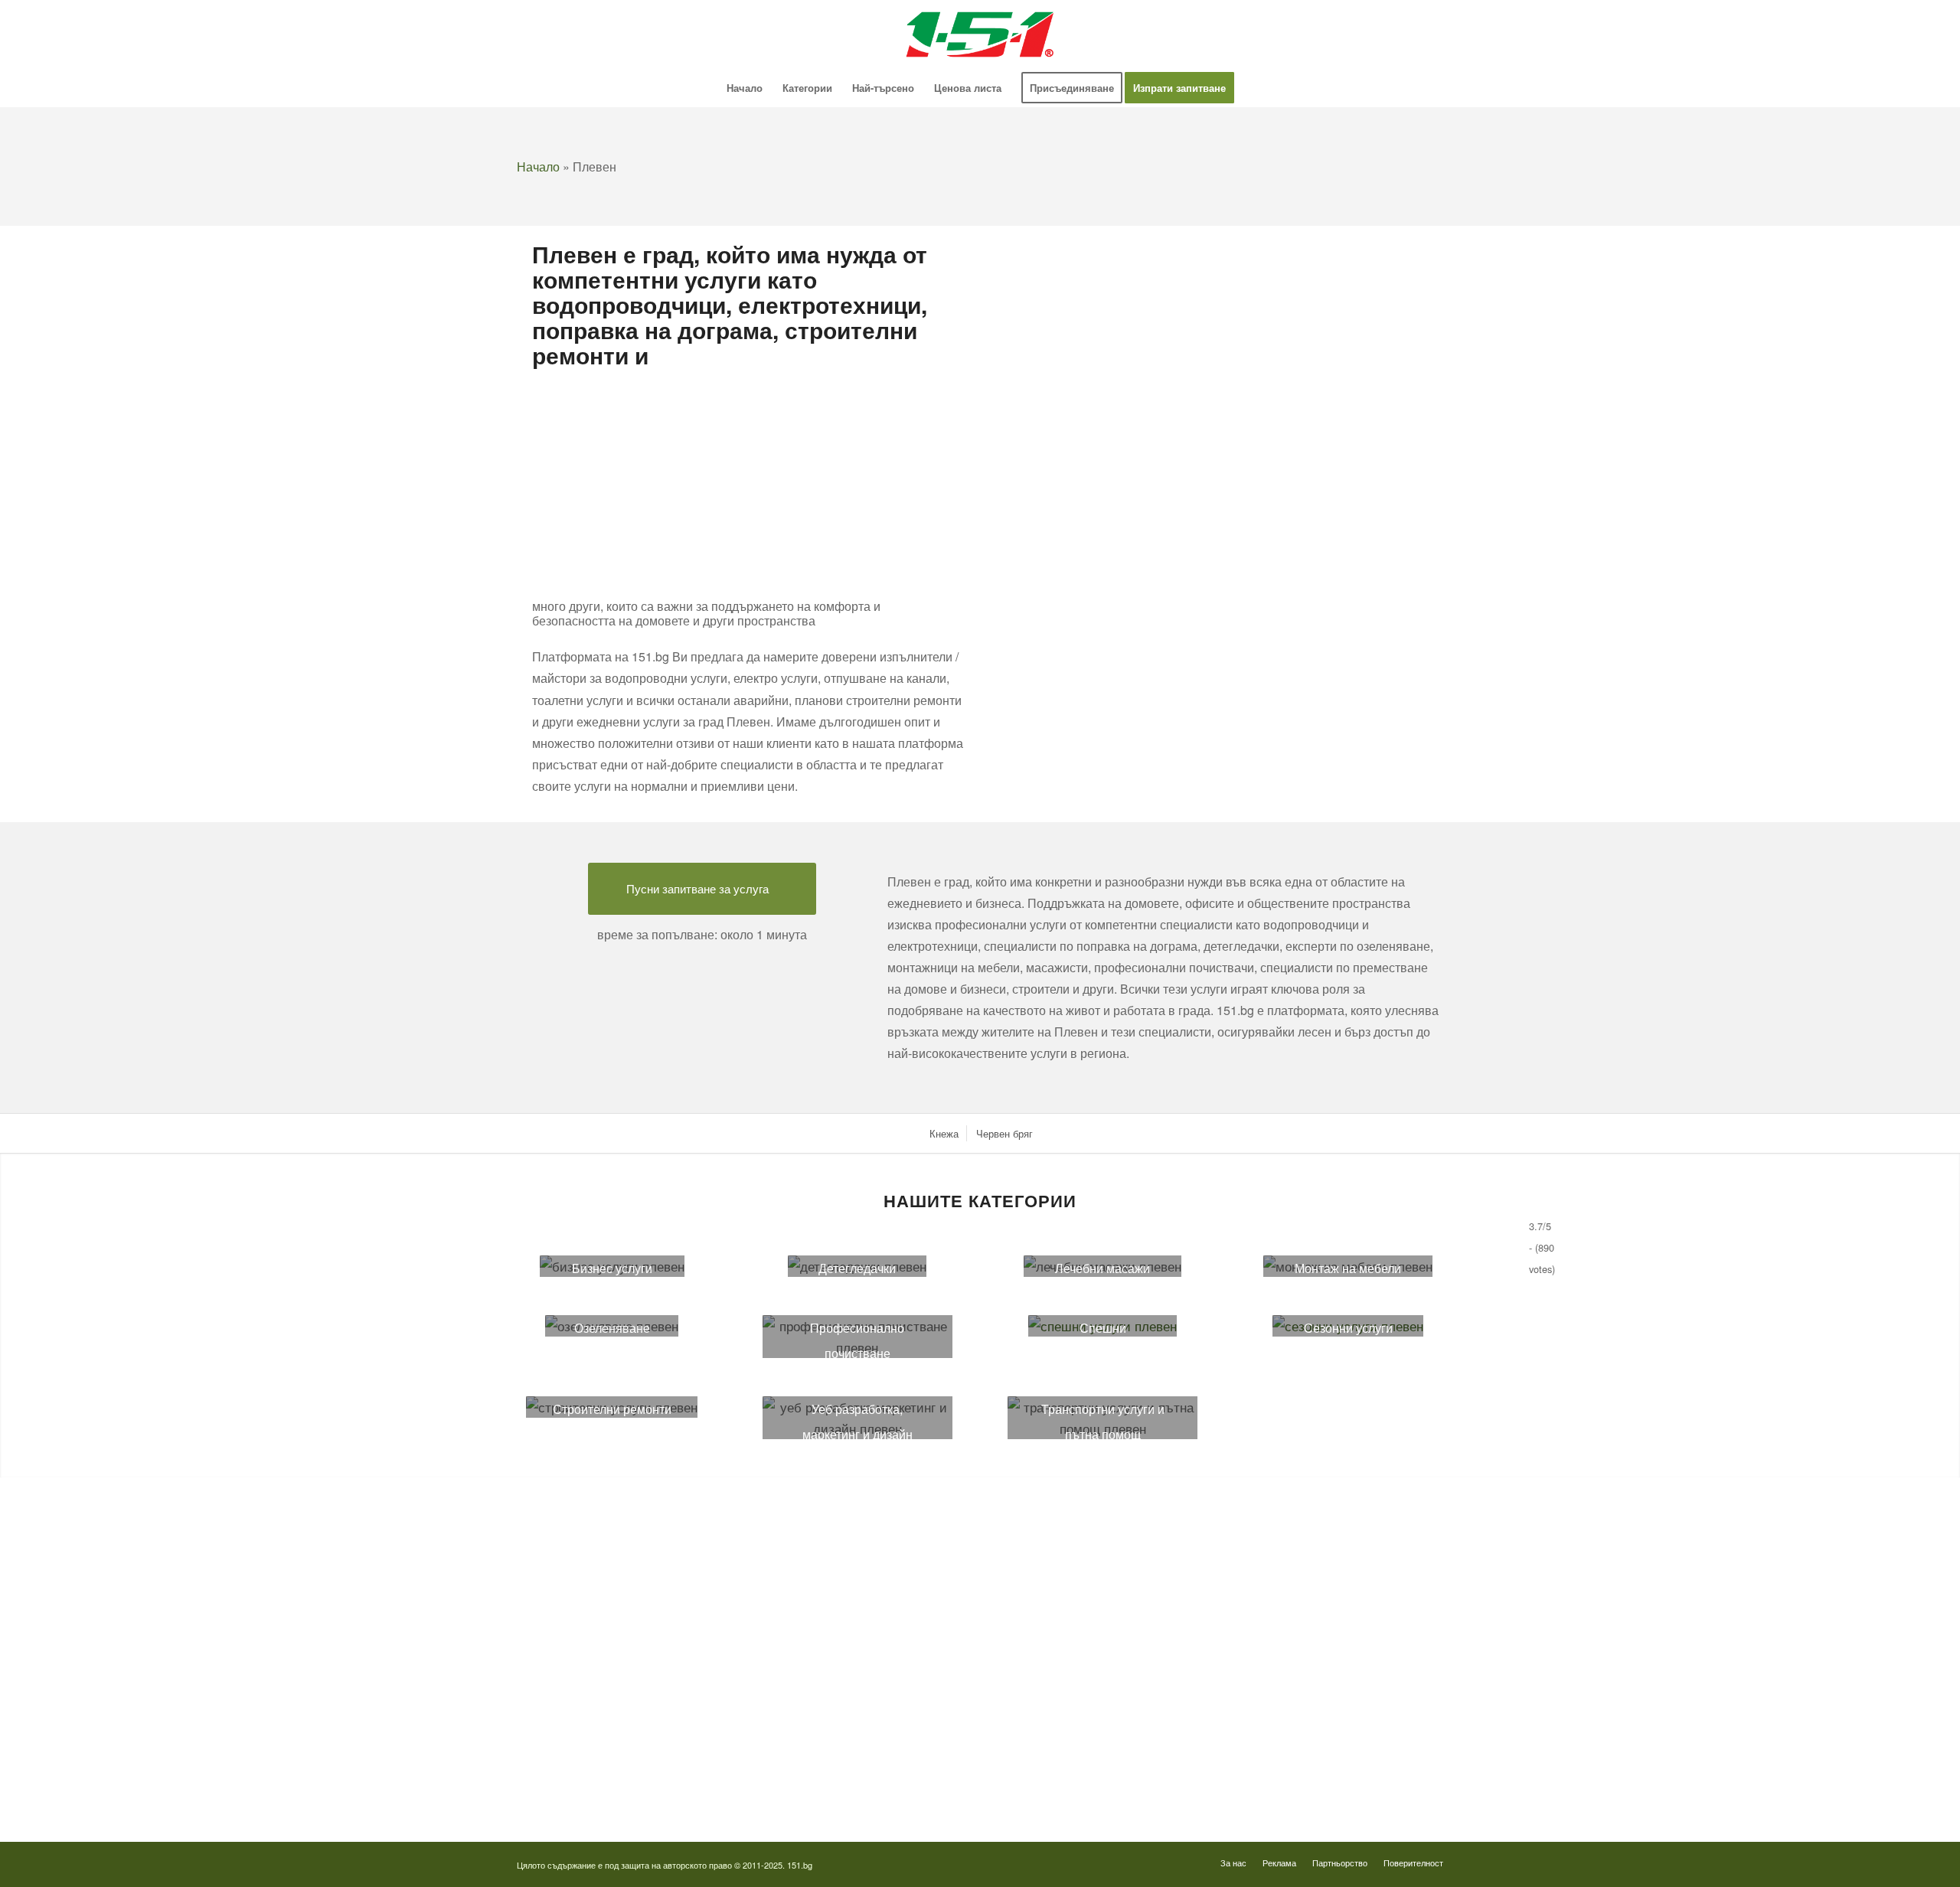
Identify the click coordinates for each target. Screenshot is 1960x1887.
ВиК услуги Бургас (561, 1668)
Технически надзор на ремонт (586, 1526)
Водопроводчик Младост (1066, 1612)
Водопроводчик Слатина (1065, 1697)
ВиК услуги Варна (559, 1782)
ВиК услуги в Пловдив (569, 1725)
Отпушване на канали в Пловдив (1084, 1782)
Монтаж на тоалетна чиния (579, 1640)
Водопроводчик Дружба (1063, 1526)
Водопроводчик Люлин (1061, 1554)
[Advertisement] (748, 481)
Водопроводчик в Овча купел (1076, 1668)
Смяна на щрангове (562, 1612)
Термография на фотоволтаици (1080, 1753)
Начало (538, 166)
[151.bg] (980, 34)
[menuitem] (745, 88)
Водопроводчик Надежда (1066, 1640)
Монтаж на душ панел (568, 1583)
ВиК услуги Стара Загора (576, 1753)
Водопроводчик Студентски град (1084, 1725)
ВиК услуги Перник (561, 1697)
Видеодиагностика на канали (584, 1554)
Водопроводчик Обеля (1060, 1583)
